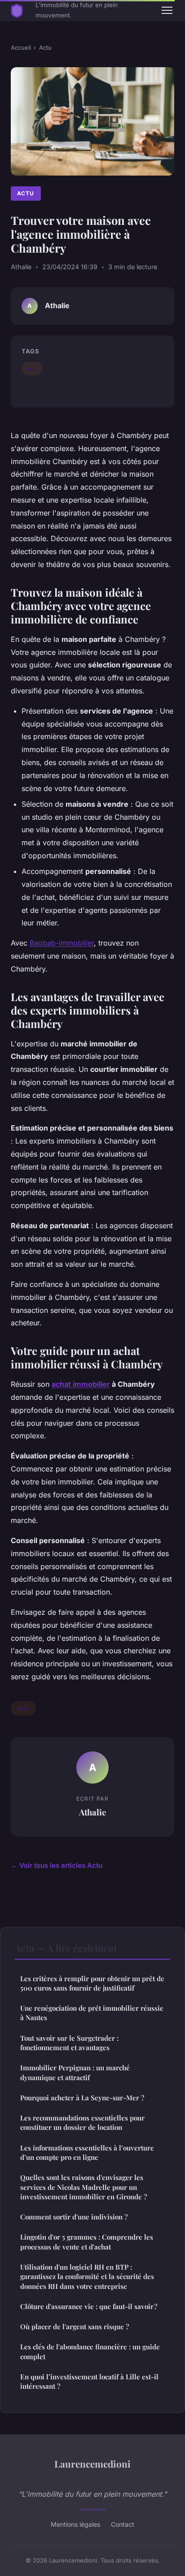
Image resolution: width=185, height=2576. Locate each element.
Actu (45, 47)
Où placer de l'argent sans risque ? (75, 2327)
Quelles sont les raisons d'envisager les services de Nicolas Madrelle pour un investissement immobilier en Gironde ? (84, 2187)
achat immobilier (81, 1384)
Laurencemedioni (92, 2464)
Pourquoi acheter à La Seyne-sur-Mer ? (82, 2098)
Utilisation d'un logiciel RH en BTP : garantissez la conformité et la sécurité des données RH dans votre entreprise (87, 2277)
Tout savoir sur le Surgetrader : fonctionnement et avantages (69, 2043)
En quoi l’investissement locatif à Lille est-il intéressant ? (89, 2381)
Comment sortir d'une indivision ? (74, 2217)
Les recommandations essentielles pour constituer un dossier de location (82, 2122)
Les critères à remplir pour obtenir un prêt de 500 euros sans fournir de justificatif (92, 1983)
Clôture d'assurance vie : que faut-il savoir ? (89, 2306)
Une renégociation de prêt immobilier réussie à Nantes (92, 2013)
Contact (123, 2524)
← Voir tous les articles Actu (57, 1865)
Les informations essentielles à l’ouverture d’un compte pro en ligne (87, 2152)
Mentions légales (75, 2524)
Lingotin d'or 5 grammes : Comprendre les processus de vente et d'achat (87, 2242)
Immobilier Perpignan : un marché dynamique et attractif (75, 2072)
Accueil (21, 47)
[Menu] (167, 10)
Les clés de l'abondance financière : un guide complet (90, 2351)
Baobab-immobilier (62, 943)
